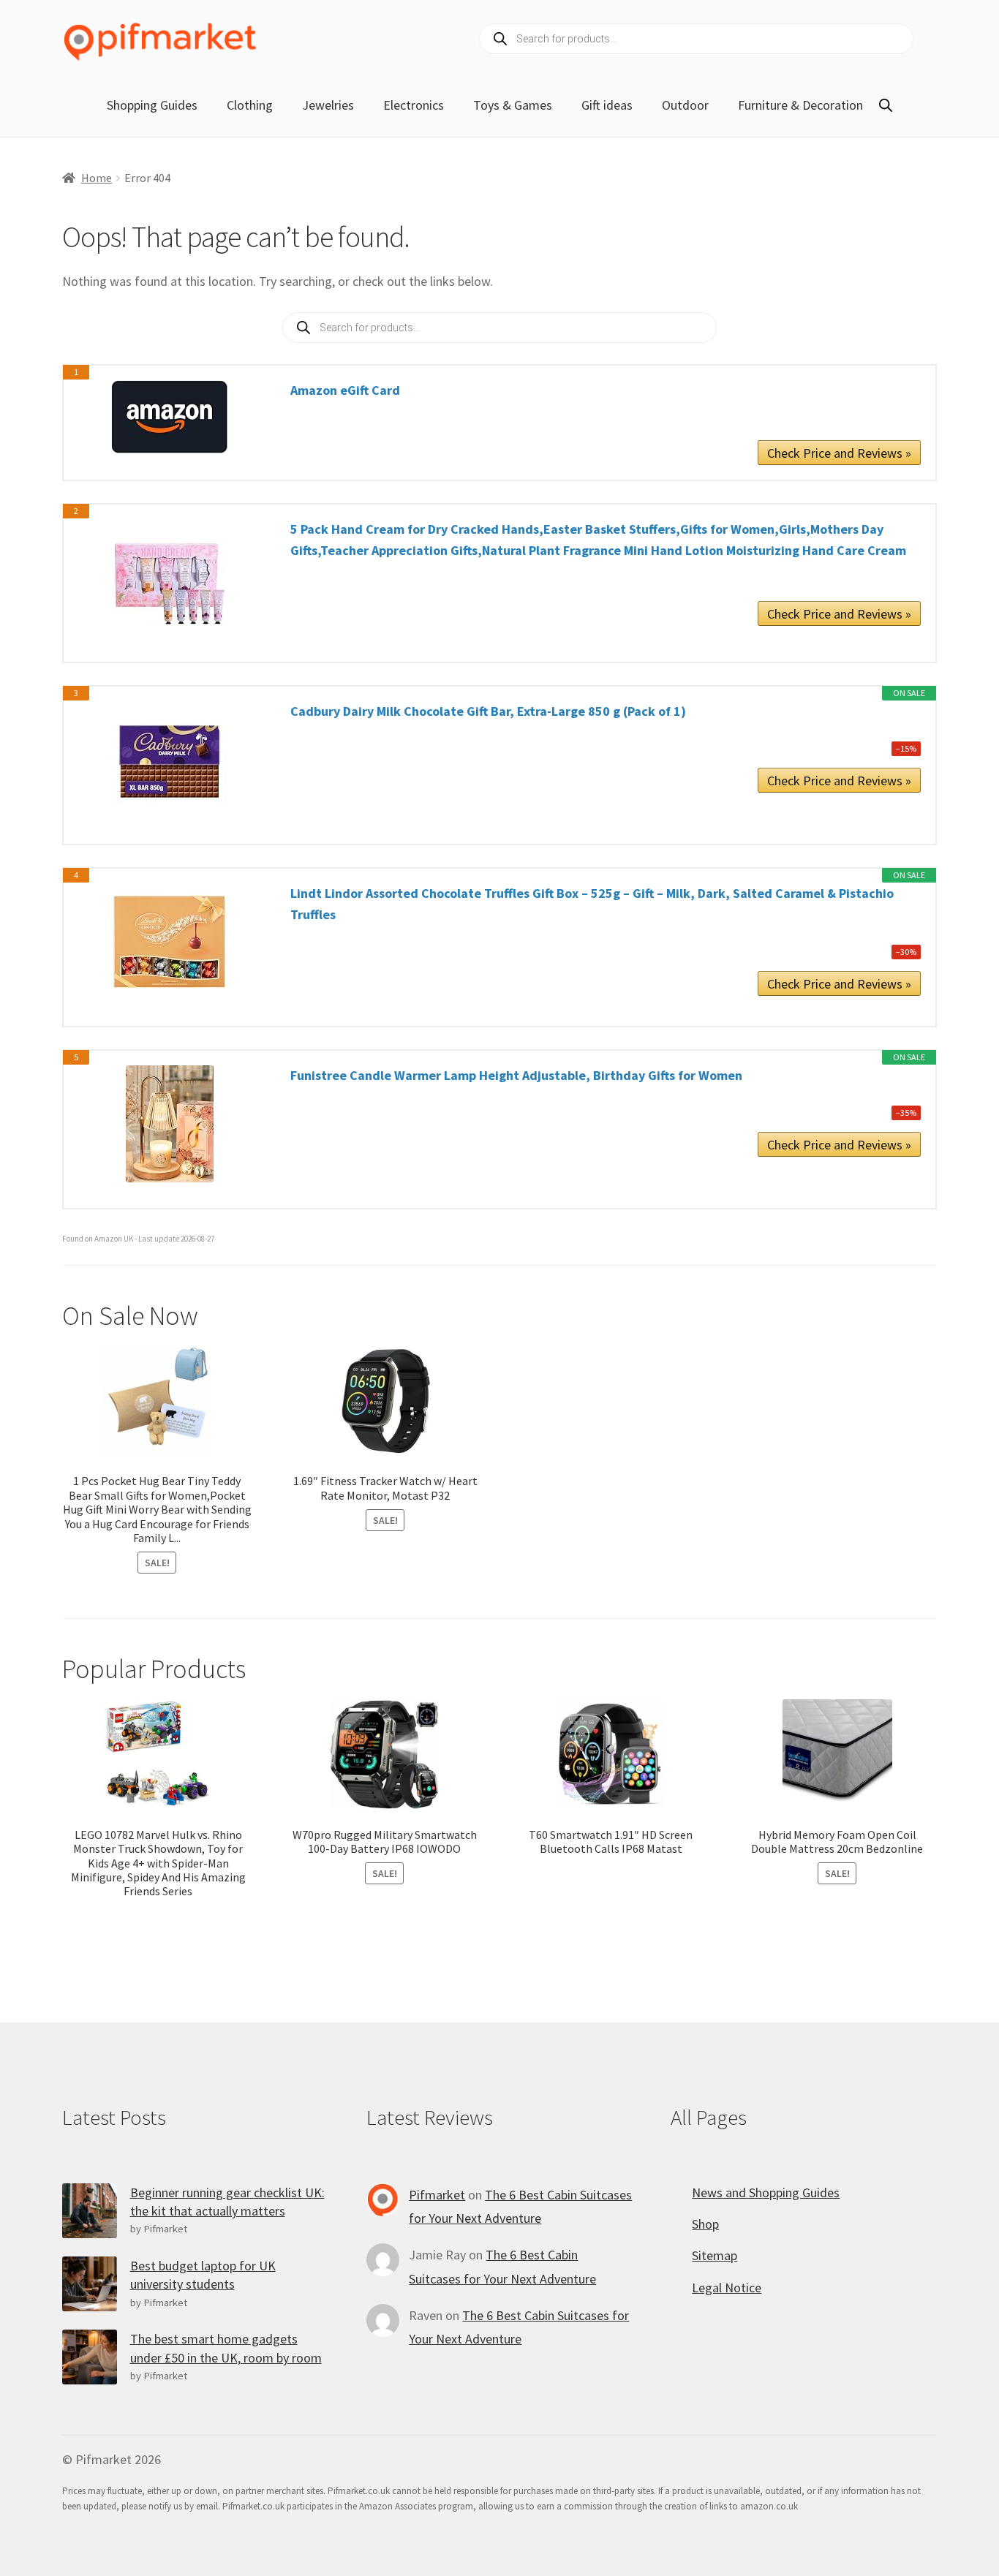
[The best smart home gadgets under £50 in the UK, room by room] (90, 2357)
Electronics (414, 105)
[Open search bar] (886, 105)
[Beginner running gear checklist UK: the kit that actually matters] (90, 2211)
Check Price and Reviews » (839, 453)
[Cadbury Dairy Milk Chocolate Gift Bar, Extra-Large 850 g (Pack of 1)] (170, 760)
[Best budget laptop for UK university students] (90, 2284)
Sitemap (715, 2255)
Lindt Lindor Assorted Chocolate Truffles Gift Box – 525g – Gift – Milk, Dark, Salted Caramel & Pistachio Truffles (592, 904)
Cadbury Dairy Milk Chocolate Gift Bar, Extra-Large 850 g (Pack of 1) (488, 711)
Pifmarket (437, 2195)
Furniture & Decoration (800, 105)
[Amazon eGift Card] (170, 417)
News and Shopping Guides (766, 2192)
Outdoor (685, 105)
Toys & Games (513, 105)
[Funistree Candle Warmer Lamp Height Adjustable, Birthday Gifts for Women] (170, 1124)
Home (97, 178)
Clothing (250, 105)
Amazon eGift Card (345, 390)
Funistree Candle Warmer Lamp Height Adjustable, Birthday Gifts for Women (516, 1075)
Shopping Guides (152, 105)
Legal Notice (727, 2288)
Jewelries (328, 105)
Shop (705, 2224)
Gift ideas (607, 105)
